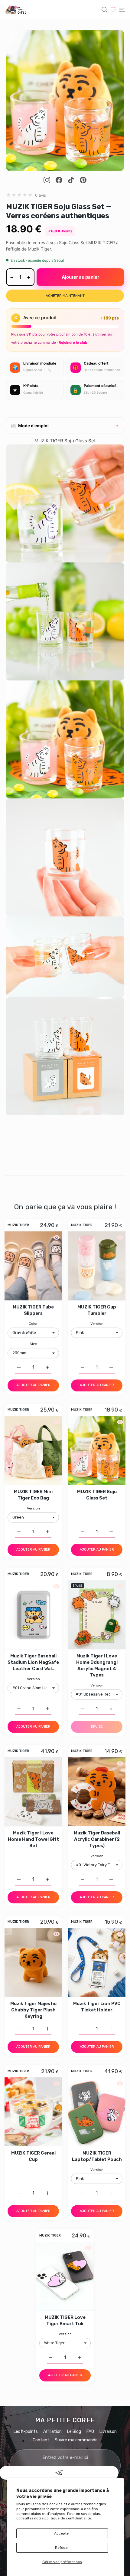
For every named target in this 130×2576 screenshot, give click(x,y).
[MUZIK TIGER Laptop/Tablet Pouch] (97, 2112)
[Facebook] (59, 180)
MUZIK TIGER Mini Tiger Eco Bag (33, 1495)
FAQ (90, 2432)
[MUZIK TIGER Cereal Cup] (33, 2112)
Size (33, 1344)
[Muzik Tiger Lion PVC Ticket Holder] (97, 1962)
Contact (41, 2440)
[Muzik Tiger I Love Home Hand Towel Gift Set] (33, 1792)
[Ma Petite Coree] (17, 10)
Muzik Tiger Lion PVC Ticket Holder (97, 2007)
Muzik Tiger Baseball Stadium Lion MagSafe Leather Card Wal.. (33, 1662)
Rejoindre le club (73, 342)
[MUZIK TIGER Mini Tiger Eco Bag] (33, 1450)
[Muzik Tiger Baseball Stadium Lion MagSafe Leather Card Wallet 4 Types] (33, 1615)
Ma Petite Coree (65, 2420)
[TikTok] (71, 180)
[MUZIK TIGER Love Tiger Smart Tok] (65, 2276)
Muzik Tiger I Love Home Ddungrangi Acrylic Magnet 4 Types (97, 1665)
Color (33, 1324)
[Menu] (122, 10)
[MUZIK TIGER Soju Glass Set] (97, 1450)
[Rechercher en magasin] (104, 10)
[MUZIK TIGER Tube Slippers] (33, 1266)
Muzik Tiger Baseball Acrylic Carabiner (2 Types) (97, 1839)
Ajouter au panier (80, 277)
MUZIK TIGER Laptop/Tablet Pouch (97, 2156)
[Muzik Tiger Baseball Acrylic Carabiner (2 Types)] (97, 1792)
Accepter (62, 2533)
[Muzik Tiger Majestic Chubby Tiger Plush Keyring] (33, 1962)
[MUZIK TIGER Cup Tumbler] (97, 1266)
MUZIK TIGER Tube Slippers (33, 1310)
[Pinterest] (83, 180)
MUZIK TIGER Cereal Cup (33, 2156)
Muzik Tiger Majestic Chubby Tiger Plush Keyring (33, 2010)
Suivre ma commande (76, 2440)
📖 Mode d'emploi (30, 426)
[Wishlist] (113, 10)
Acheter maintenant (65, 296)
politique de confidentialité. (68, 2518)
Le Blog (74, 2432)
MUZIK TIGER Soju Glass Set (97, 1495)
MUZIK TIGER (18, 1226)
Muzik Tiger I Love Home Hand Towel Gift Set (33, 1839)
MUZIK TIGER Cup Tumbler (97, 1310)
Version (97, 1324)
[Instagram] (47, 180)
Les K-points (26, 2432)
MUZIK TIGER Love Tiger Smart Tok (65, 2320)
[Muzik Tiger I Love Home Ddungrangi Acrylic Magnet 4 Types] (97, 1615)
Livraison (108, 2432)
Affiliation (52, 2432)
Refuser (62, 2548)
